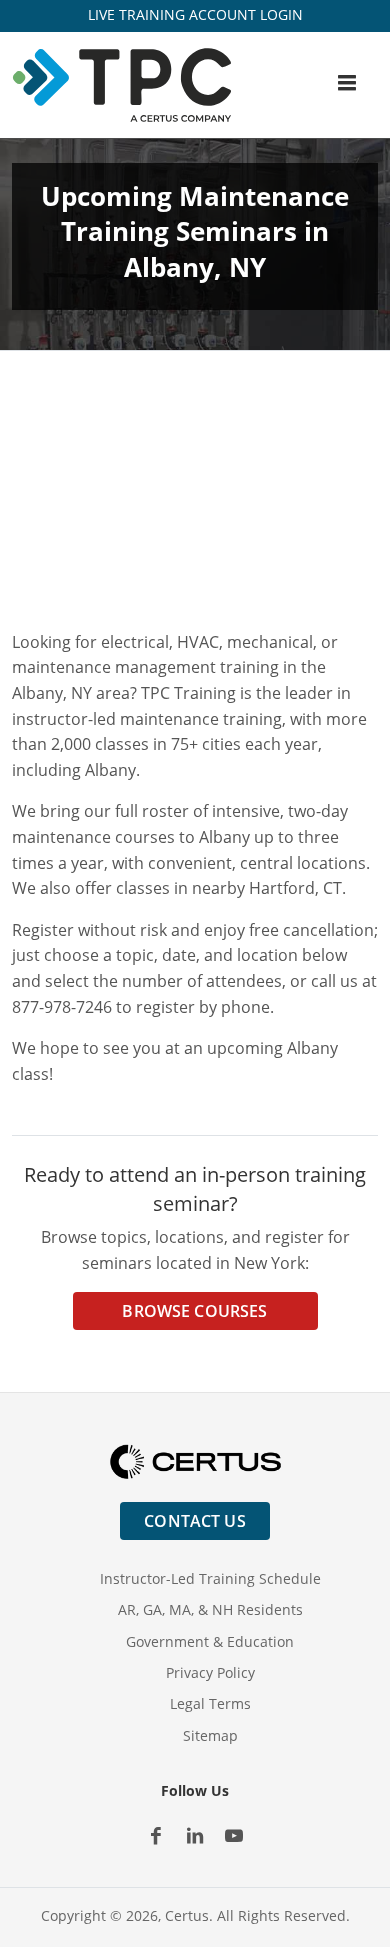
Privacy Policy (210, 1672)
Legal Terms (210, 1703)
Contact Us (195, 1521)
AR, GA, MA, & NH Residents (210, 1609)
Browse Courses (194, 1311)
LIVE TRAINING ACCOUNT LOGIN (195, 14)
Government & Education (210, 1641)
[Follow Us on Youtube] (234, 1836)
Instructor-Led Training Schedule (210, 1578)
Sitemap (210, 1735)
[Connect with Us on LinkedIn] (195, 1836)
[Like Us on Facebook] (156, 1836)
